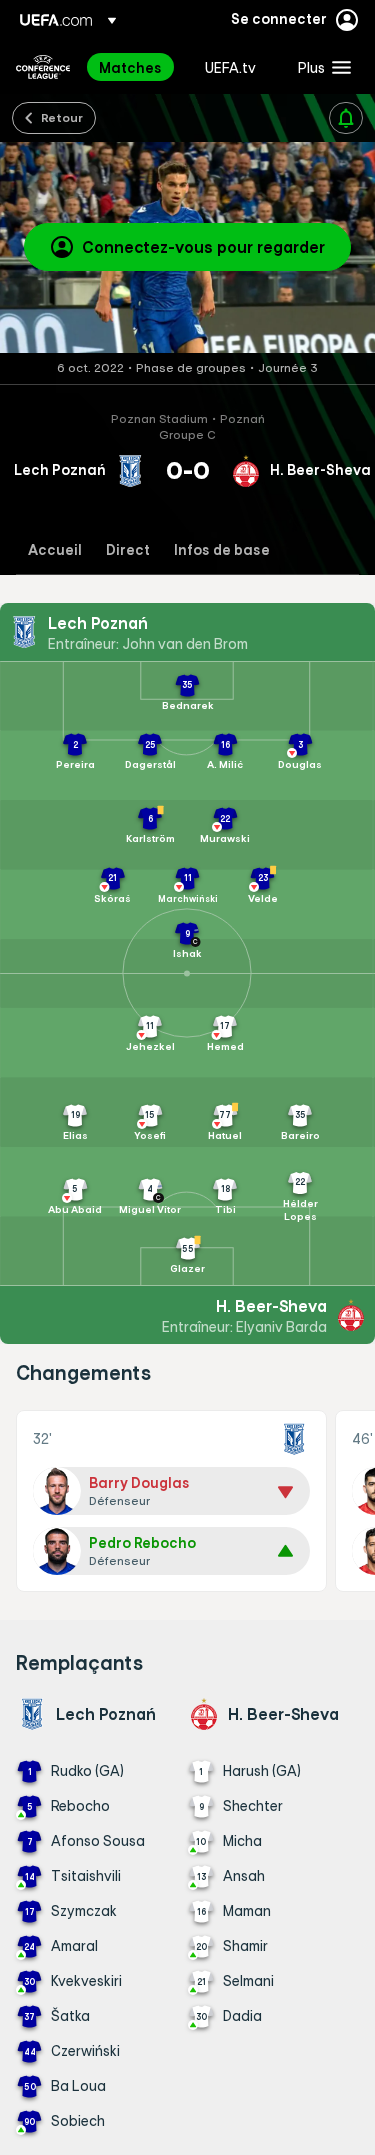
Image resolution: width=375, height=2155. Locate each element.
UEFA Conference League (43, 67)
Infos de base (222, 550)
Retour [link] (62, 117)
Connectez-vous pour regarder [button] (203, 247)
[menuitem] (135, 67)
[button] (320, 67)
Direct (128, 550)
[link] (130, 67)
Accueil (55, 550)
